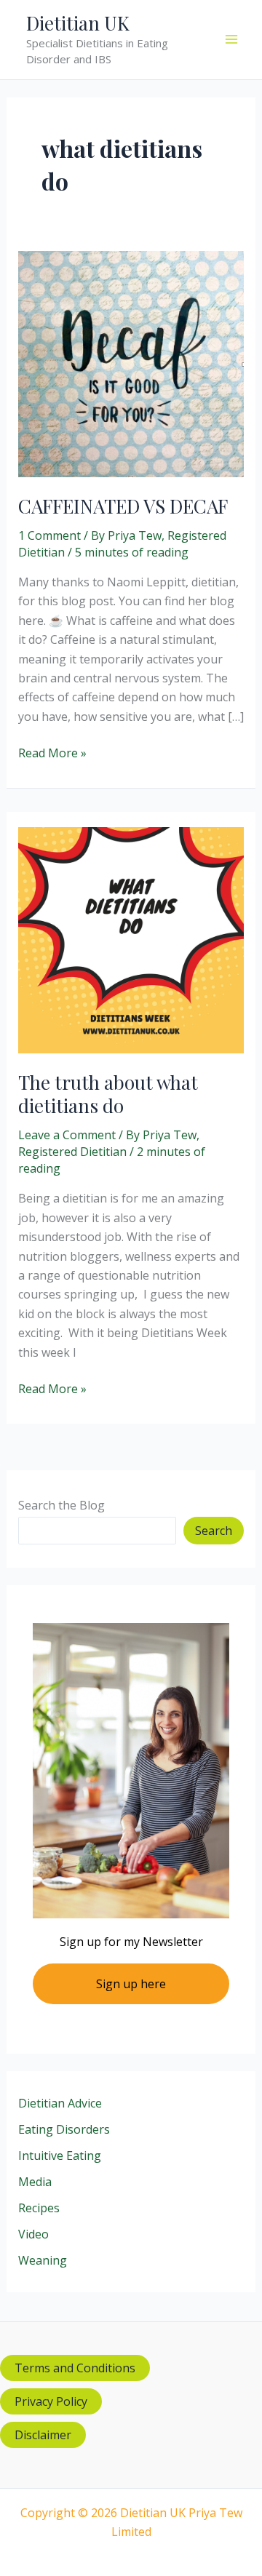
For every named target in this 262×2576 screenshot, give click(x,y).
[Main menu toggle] (231, 39)
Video (33, 2234)
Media (35, 2182)
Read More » (52, 753)
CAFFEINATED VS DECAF (123, 506)
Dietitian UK (78, 23)
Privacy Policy (51, 2401)
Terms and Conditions (75, 2368)
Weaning (43, 2260)
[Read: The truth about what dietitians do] (131, 939)
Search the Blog (61, 1505)
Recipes (39, 2208)
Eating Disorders (64, 2129)
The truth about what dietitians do (108, 1094)
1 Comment (49, 535)
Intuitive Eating (60, 2156)
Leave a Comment (67, 1135)
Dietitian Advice (60, 2103)
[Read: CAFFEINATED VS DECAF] (131, 363)
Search (214, 1531)
